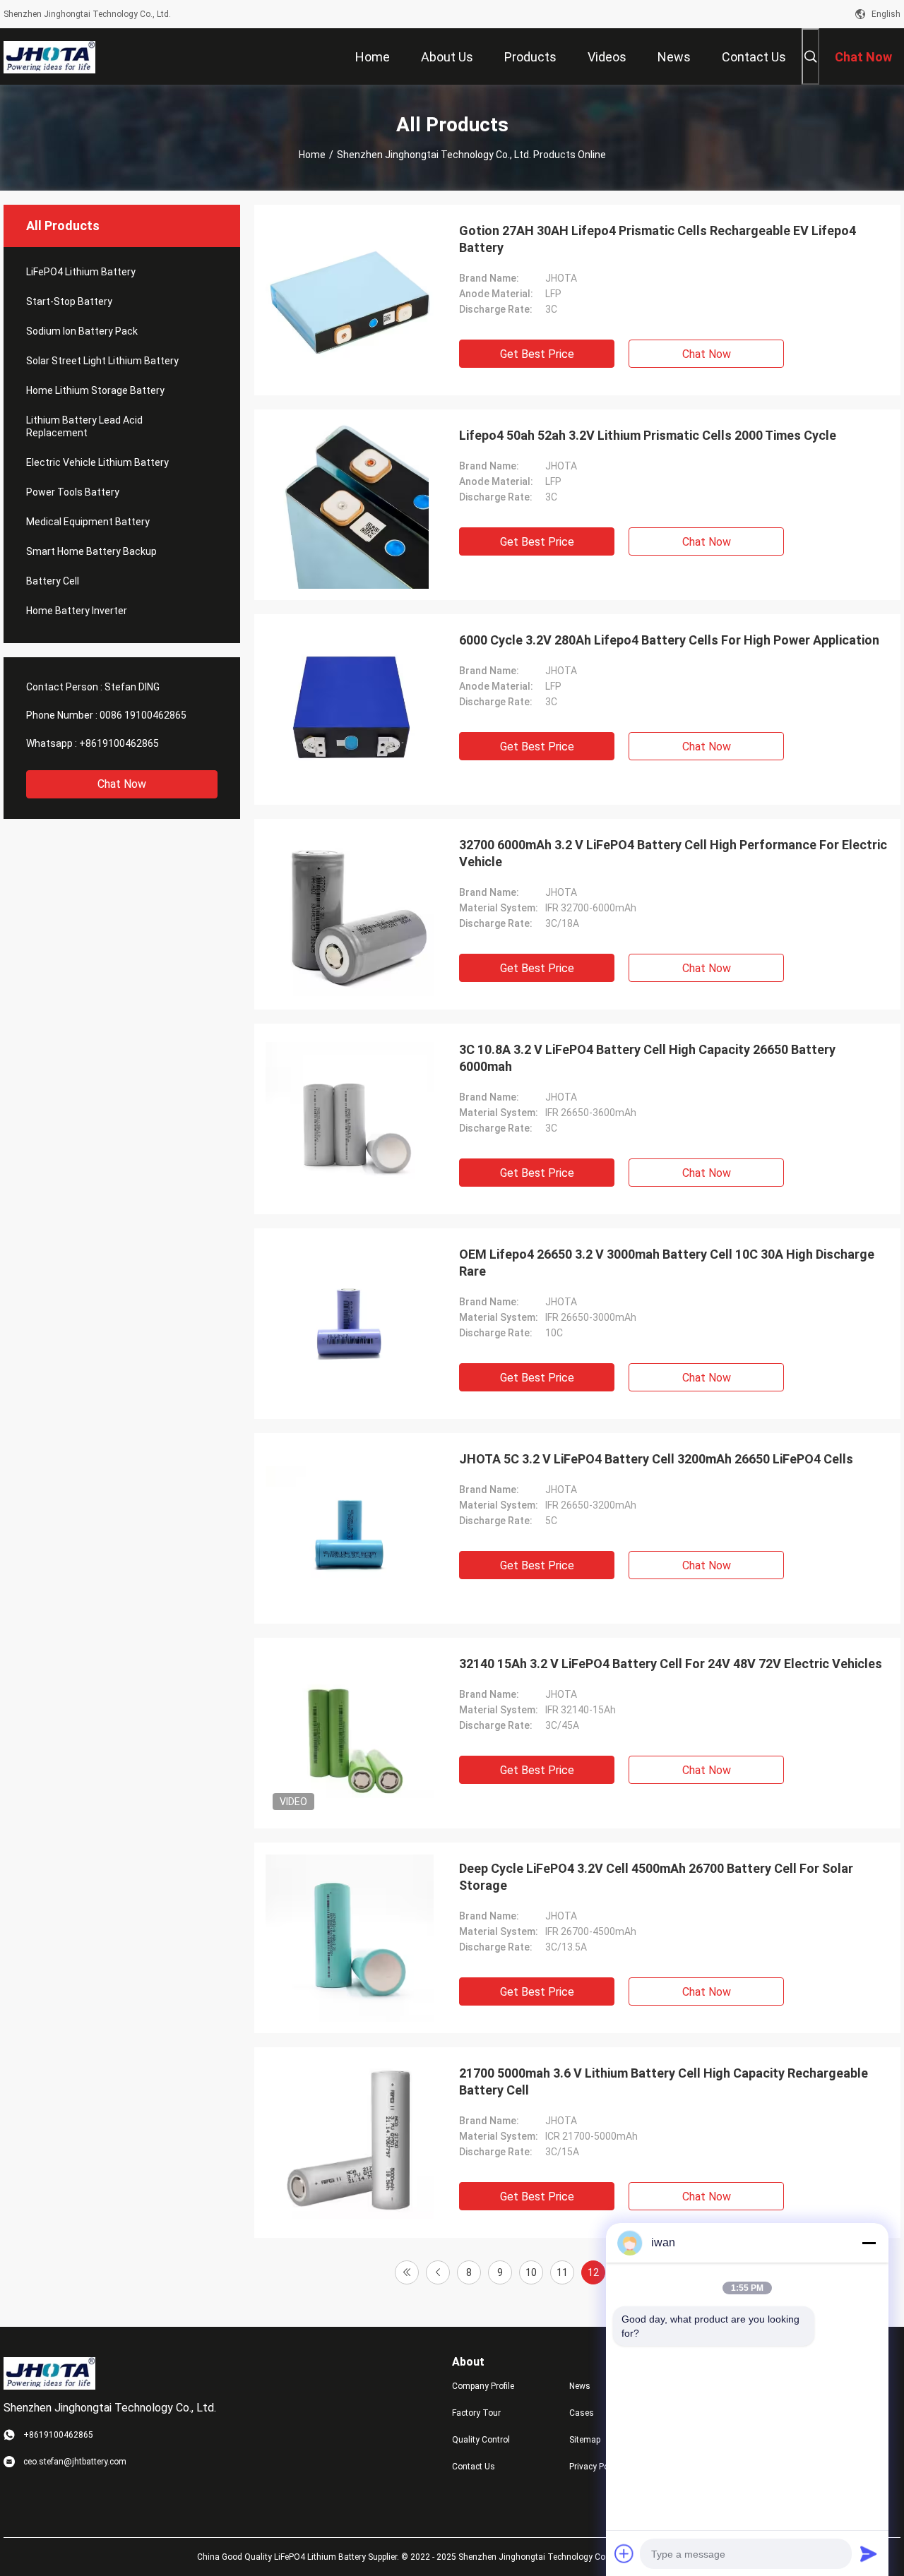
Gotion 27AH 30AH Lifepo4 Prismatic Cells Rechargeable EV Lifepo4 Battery (658, 239)
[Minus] (869, 2243)
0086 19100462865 (143, 715)
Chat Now (122, 784)
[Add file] (624, 2553)
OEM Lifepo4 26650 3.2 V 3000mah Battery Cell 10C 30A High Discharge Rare (667, 1263)
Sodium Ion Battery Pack (82, 331)
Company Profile (483, 2386)
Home (312, 155)
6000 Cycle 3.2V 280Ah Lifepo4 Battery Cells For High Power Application (669, 640)
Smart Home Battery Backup (91, 551)
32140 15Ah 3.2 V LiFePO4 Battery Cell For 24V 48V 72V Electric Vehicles (671, 1664)
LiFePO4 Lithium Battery (81, 272)
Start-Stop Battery (69, 301)
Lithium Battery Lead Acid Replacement (84, 426)
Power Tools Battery (73, 492)
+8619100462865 (119, 743)
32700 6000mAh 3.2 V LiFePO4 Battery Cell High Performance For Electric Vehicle (673, 853)
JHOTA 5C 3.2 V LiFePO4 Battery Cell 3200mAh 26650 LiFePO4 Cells (656, 1459)
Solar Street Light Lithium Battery (102, 361)
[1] (407, 2272)
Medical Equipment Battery (88, 522)
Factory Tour (476, 2413)
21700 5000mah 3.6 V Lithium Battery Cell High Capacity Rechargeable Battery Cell (664, 2081)
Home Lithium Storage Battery (95, 390)
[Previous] (438, 2272)
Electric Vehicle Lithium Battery (97, 462)
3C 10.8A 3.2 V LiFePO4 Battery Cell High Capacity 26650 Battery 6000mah (647, 1058)
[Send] (869, 2553)
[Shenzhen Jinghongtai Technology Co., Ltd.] (49, 56)
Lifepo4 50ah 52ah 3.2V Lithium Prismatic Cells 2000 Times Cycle (648, 435)
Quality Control (481, 2440)
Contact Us (474, 2467)
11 (562, 2272)
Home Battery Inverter (77, 611)
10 (531, 2272)
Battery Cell (53, 581)
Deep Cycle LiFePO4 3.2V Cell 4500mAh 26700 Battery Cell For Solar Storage (656, 1877)
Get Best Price (537, 354)
